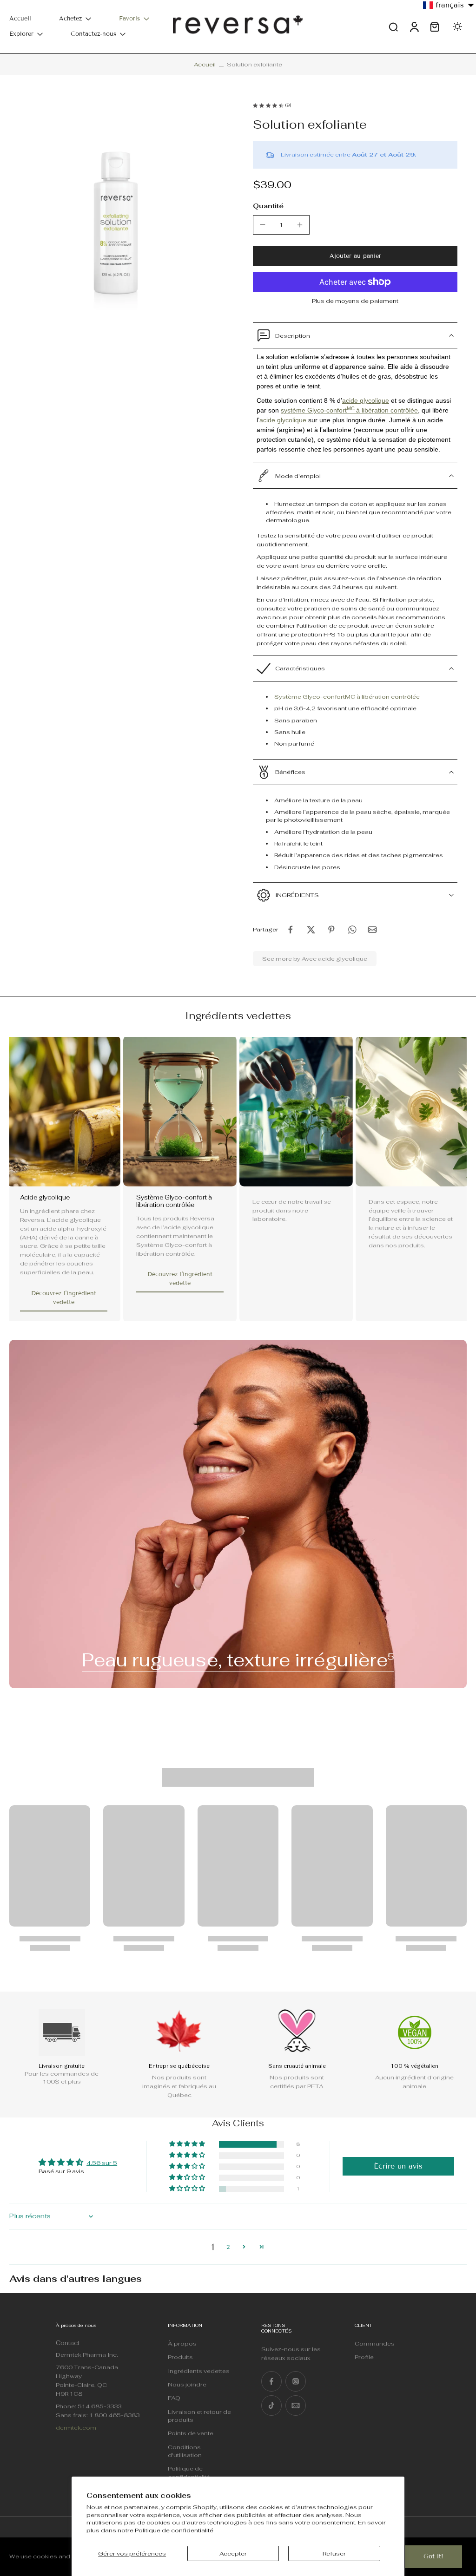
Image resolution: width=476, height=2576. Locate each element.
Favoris (129, 19)
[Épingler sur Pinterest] (331, 930)
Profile (364, 2357)
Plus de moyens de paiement (355, 302)
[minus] (263, 224)
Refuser (334, 2553)
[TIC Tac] (271, 2406)
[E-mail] (296, 2406)
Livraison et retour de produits (199, 2416)
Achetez (70, 19)
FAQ (174, 2398)
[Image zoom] (116, 210)
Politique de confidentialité (174, 2530)
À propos (182, 2343)
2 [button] (228, 2247)
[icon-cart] (434, 27)
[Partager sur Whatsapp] (352, 930)
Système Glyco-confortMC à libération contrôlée (347, 697)
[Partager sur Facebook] (291, 930)
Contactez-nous (93, 34)
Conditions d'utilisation (185, 2451)
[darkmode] (457, 26)
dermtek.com (76, 2428)
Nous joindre (187, 2384)
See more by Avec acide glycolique (315, 959)
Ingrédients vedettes (199, 2371)
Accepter (233, 2553)
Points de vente (191, 2433)
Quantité (268, 206)
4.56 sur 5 (102, 2163)
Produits (180, 2357)
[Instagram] (296, 2381)
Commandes (375, 2343)
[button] (355, 256)
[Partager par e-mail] (372, 930)
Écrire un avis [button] (398, 2166)
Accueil (20, 19)
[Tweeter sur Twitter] (311, 930)
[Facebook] (271, 2381)
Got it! (433, 2556)
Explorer (21, 34)
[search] (393, 26)
